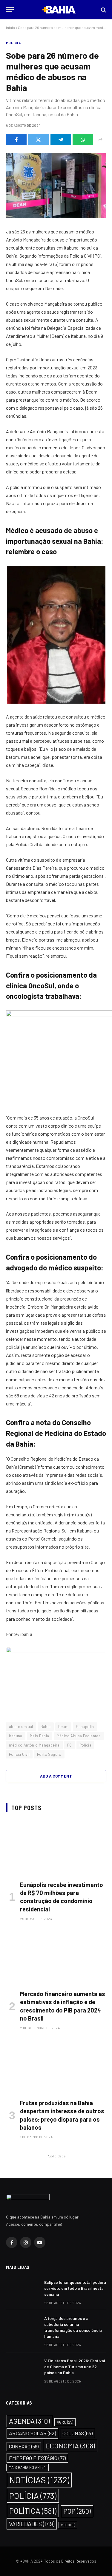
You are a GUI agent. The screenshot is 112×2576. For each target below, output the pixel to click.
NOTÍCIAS (39, 2480)
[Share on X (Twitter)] (38, 140)
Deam (63, 1727)
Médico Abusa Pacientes (79, 1736)
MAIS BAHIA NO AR (27, 2467)
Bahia (46, 1727)
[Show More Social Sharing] (100, 140)
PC (70, 1745)
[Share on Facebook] (16, 140)
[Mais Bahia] (59, 10)
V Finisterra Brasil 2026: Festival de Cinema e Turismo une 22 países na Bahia (75, 2367)
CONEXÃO (24, 2446)
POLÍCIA (13, 43)
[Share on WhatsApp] (83, 140)
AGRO (65, 2422)
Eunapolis (85, 1727)
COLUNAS (78, 2433)
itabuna (16, 1736)
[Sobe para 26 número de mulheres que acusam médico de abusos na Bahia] (56, 185)
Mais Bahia (40, 1736)
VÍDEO (68, 2525)
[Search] (103, 10)
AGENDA (29, 2421)
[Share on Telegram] (61, 140)
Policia (86, 1745)
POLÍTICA (33, 2511)
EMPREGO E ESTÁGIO (37, 2458)
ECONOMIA (70, 2446)
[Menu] (10, 10)
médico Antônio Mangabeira (34, 1745)
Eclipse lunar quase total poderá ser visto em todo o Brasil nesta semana (75, 2288)
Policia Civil (19, 1754)
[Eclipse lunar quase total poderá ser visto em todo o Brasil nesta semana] (22, 2290)
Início (10, 27)
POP (77, 2511)
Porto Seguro (49, 1754)
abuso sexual (21, 1727)
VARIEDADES (32, 2524)
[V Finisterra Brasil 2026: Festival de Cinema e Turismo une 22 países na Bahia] (22, 2368)
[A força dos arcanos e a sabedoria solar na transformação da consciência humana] (22, 2326)
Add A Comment (56, 1776)
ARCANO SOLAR (32, 2433)
